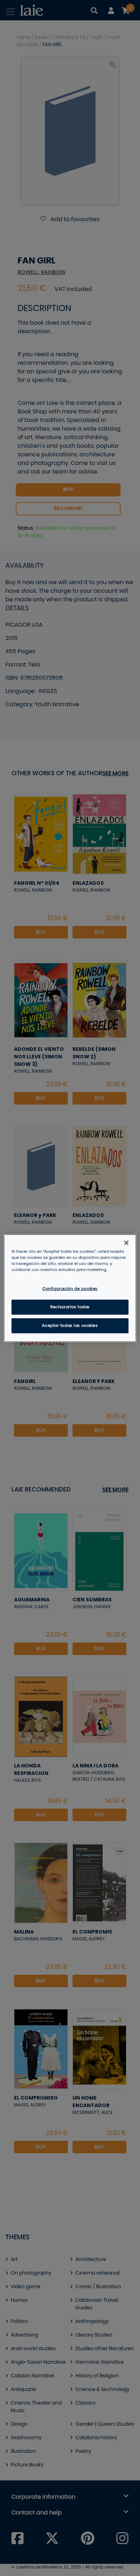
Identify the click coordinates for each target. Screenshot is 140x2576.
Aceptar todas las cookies (70, 1326)
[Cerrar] (126, 1242)
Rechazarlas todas (70, 1307)
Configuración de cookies (70, 1289)
